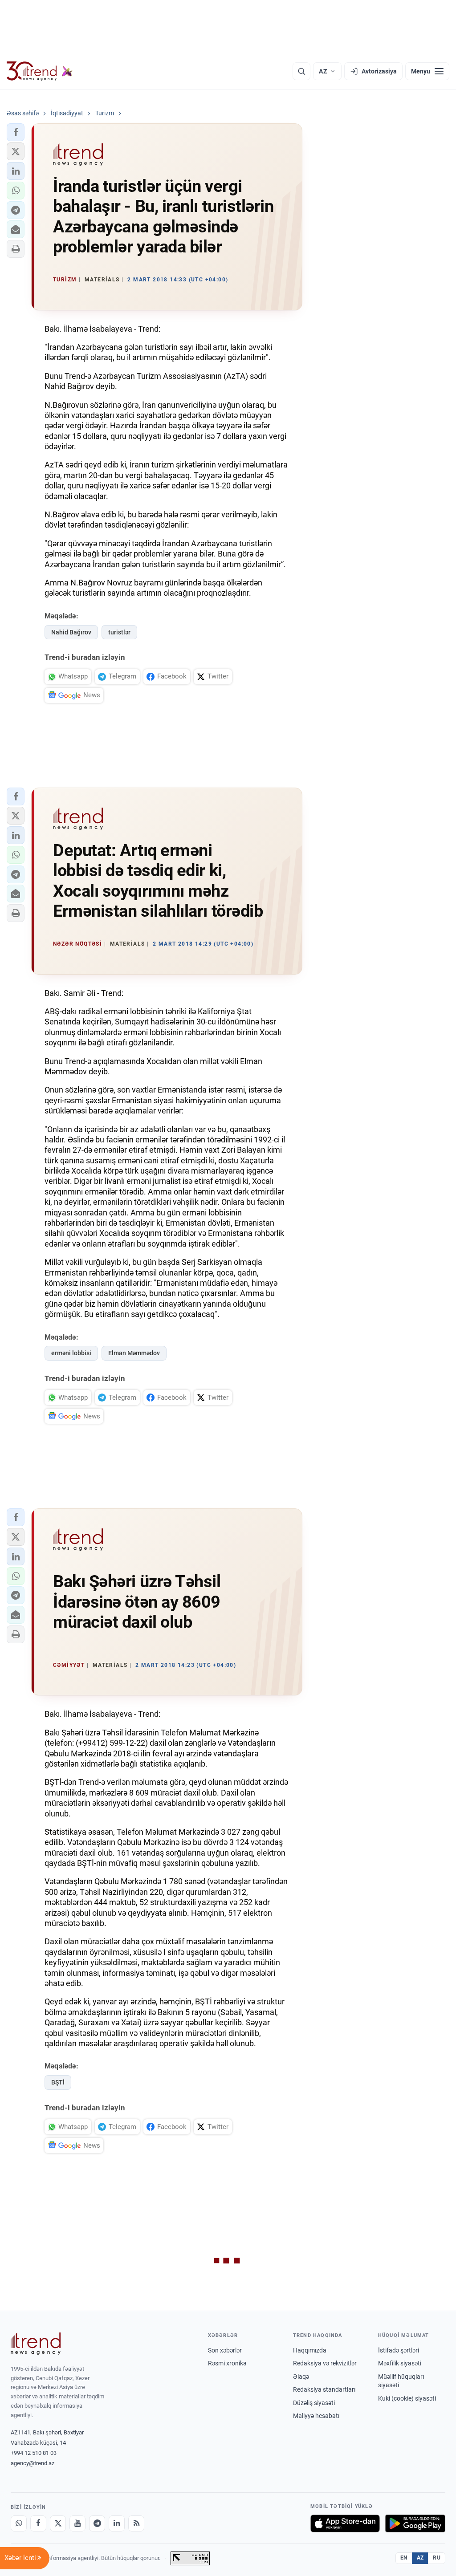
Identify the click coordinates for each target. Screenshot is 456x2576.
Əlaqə (301, 2377)
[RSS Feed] (136, 2523)
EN (404, 2558)
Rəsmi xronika (227, 2363)
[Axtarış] (301, 71)
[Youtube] (77, 2523)
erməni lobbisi (71, 1353)
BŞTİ (58, 2082)
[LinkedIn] (117, 2523)
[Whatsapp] (19, 2523)
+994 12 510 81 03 (34, 2453)
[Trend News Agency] (36, 2344)
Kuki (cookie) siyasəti (407, 2398)
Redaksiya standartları (324, 2389)
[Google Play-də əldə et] (415, 2523)
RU (437, 2558)
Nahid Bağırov (71, 632)
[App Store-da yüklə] (345, 2523)
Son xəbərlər (225, 2350)
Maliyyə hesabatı (316, 2416)
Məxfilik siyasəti (400, 2363)
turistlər (119, 632)
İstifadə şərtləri (399, 2350)
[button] (16, 132)
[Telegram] (97, 2523)
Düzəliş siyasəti (314, 2403)
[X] (58, 2523)
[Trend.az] (40, 71)
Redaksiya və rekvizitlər (325, 2363)
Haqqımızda (310, 2350)
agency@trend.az (33, 2463)
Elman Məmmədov (134, 1353)
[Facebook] (38, 2523)
